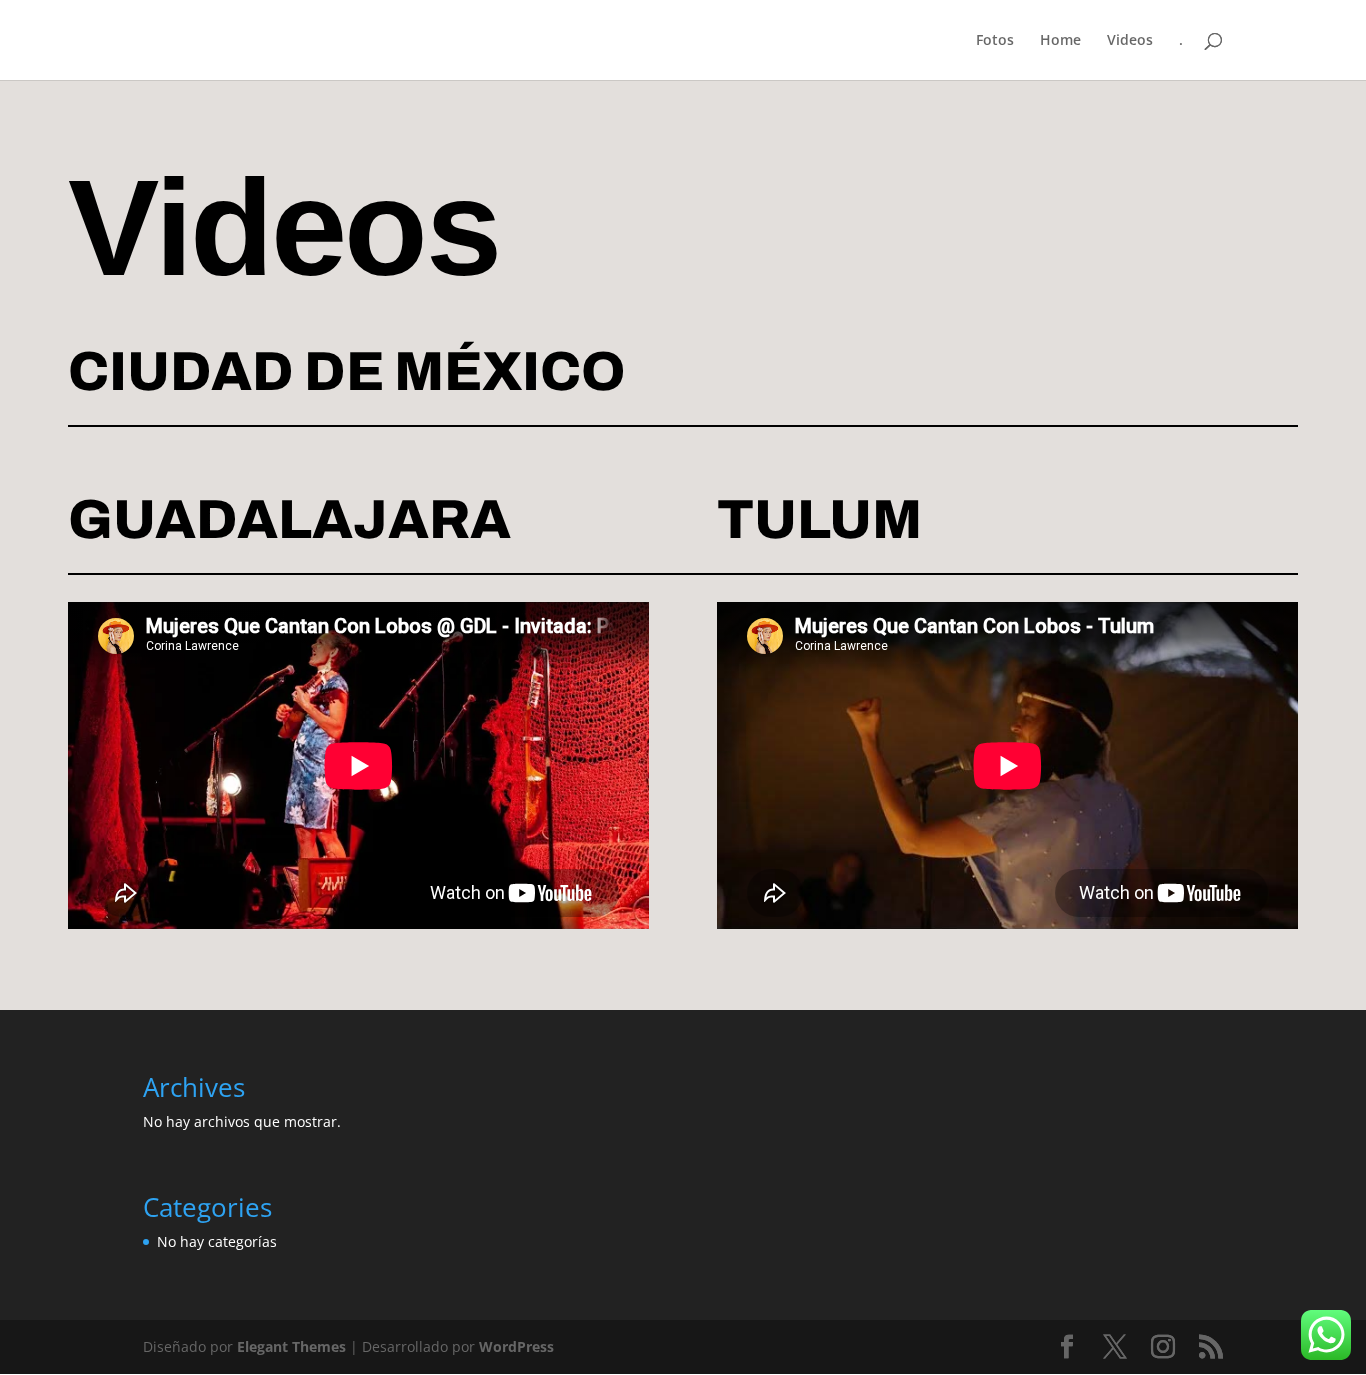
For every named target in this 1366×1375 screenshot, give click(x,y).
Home (1060, 41)
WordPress (516, 1346)
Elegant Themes (291, 1346)
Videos (1130, 41)
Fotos (995, 41)
